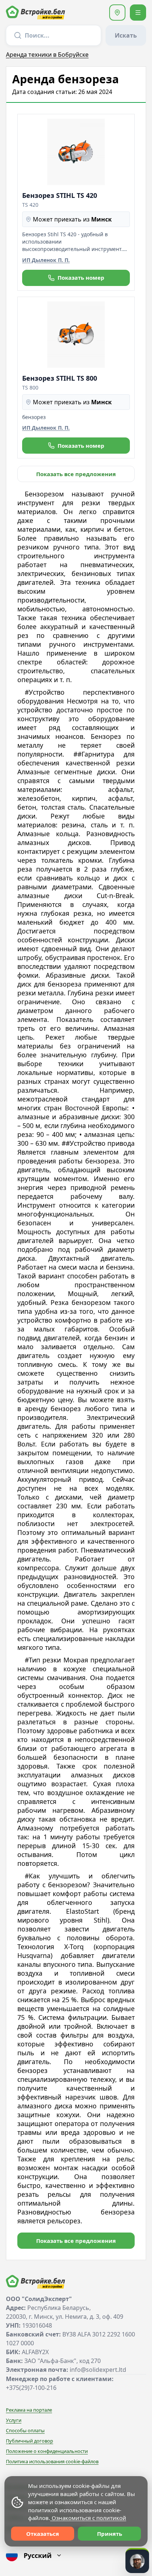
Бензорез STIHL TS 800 (60, 378)
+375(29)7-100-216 (31, 2388)
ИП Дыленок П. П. (46, 260)
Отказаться (43, 2534)
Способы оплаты (25, 2430)
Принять (110, 2534)
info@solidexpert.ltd (98, 2370)
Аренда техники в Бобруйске (47, 55)
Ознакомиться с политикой (88, 2518)
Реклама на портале (29, 2410)
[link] (76, 474)
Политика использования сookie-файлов (52, 2461)
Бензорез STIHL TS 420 (60, 195)
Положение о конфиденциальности (47, 2451)
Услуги (14, 2420)
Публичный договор (30, 2441)
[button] (117, 13)
